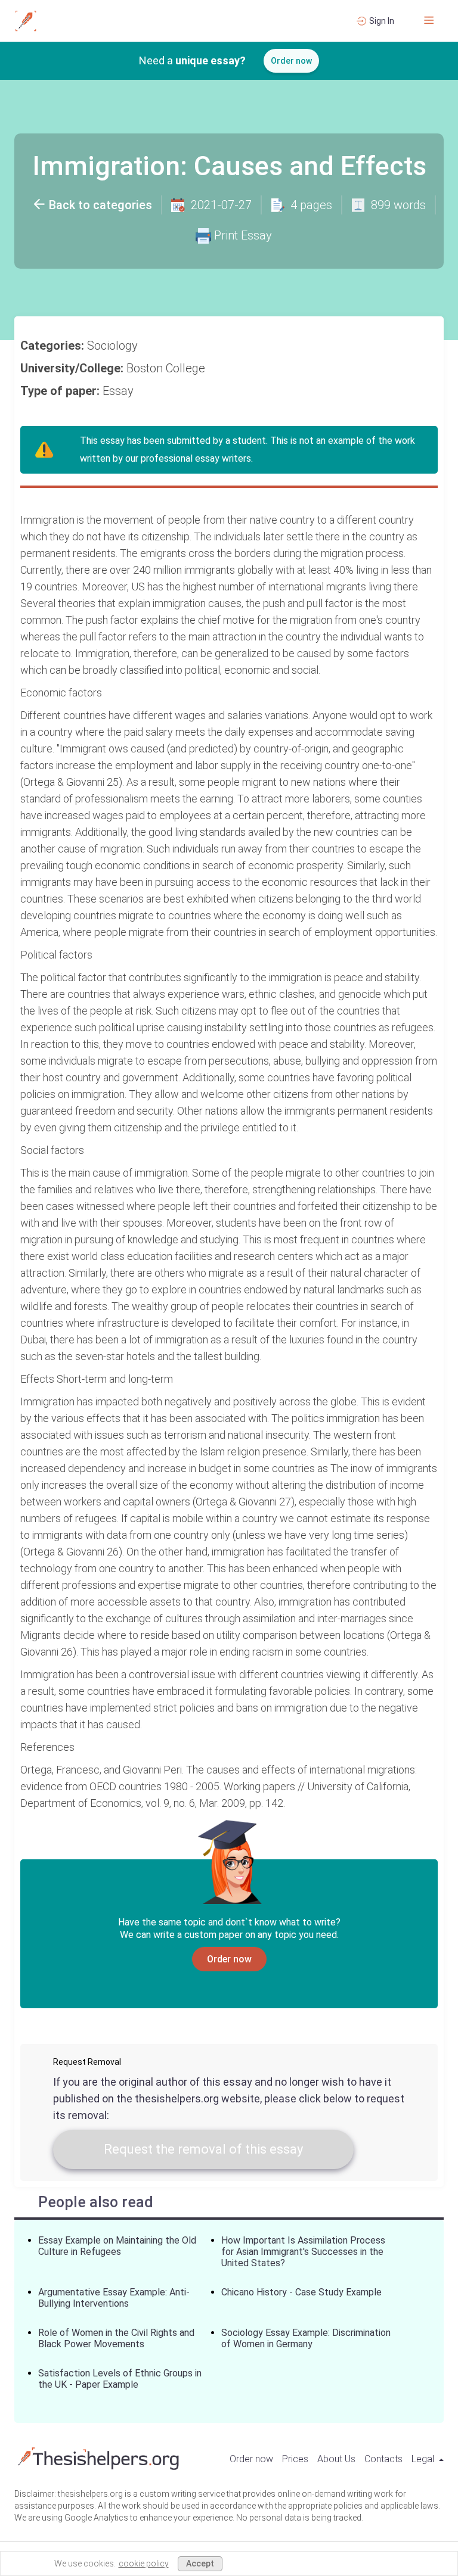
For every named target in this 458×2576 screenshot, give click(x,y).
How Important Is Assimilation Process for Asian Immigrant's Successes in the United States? (303, 2252)
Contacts (383, 2459)
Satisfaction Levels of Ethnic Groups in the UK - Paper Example (120, 2379)
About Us (336, 2459)
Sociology (114, 346)
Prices (295, 2459)
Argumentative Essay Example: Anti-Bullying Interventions (114, 2298)
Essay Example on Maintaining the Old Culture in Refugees (117, 2246)
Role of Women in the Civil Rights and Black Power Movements (116, 2338)
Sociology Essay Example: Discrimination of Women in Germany (306, 2338)
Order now (291, 61)
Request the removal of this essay (203, 2149)
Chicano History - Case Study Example (301, 2292)
